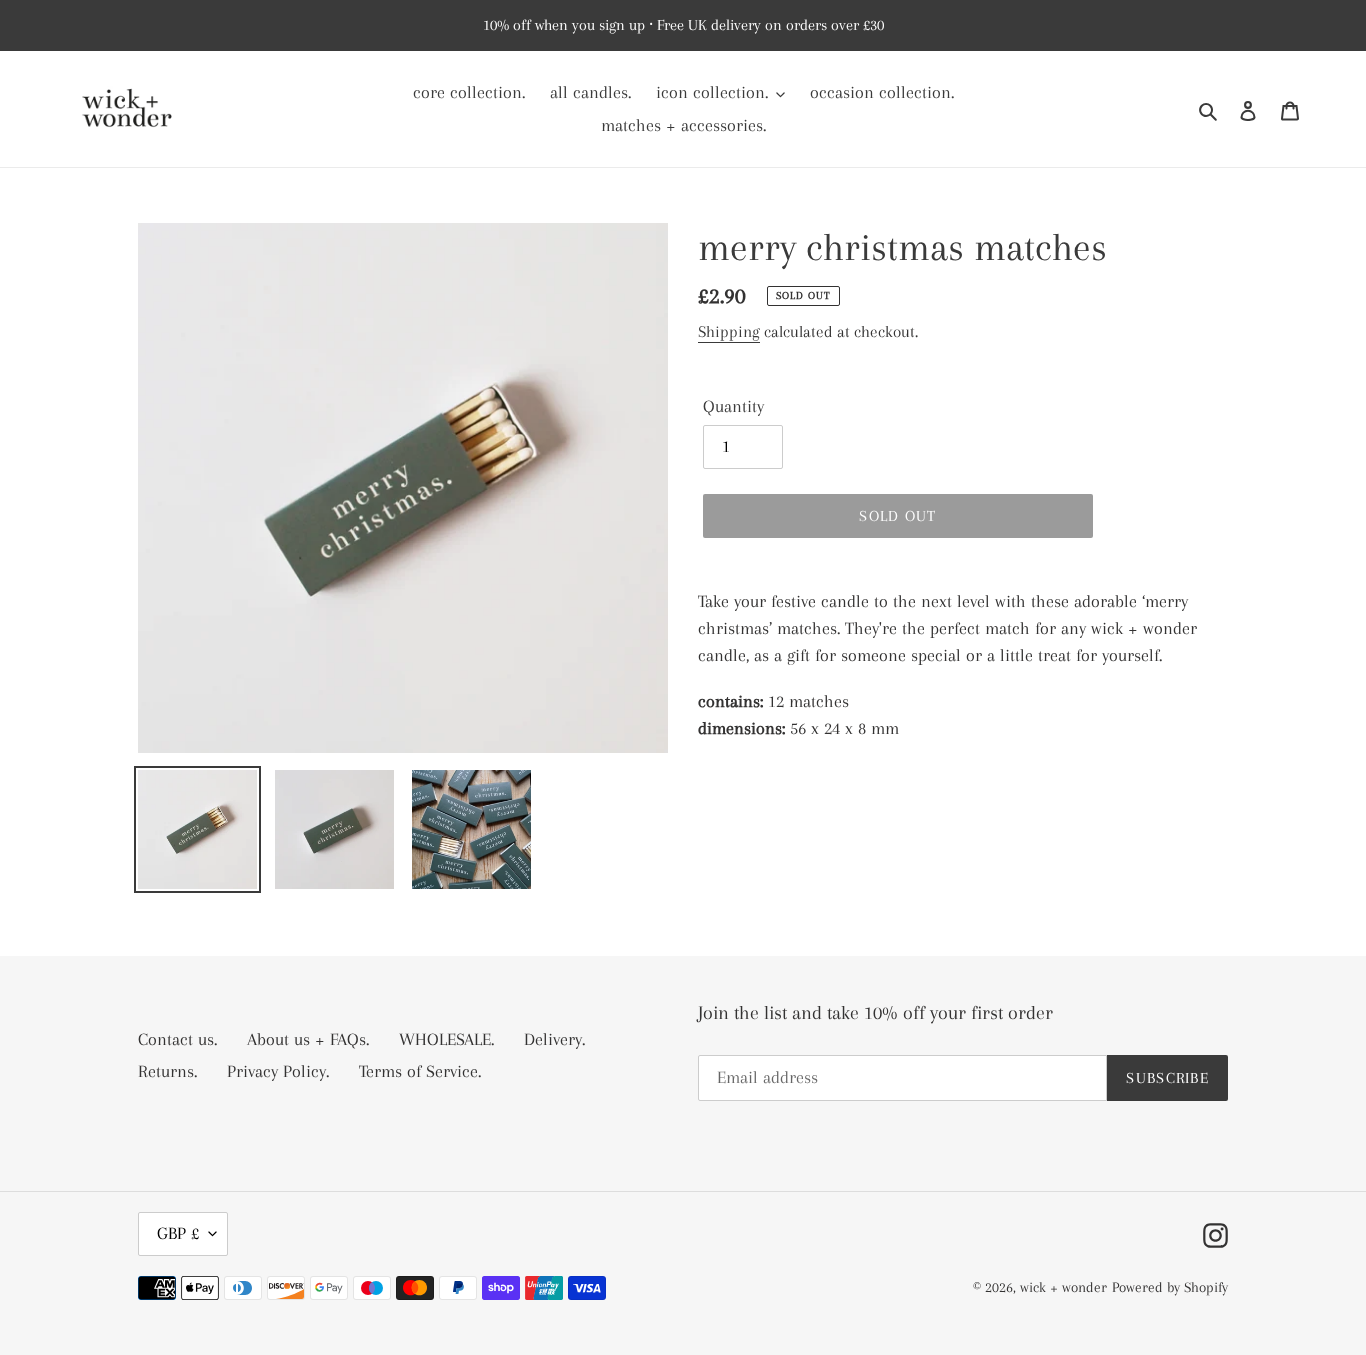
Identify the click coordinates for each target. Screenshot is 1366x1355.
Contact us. (177, 1039)
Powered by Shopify (1170, 1287)
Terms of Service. (420, 1071)
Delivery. (554, 1039)
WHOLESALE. (446, 1039)
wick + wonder (1063, 1287)
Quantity (733, 406)
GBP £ (178, 1233)
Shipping (729, 331)
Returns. (167, 1071)
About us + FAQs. (308, 1039)
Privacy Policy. (278, 1071)
